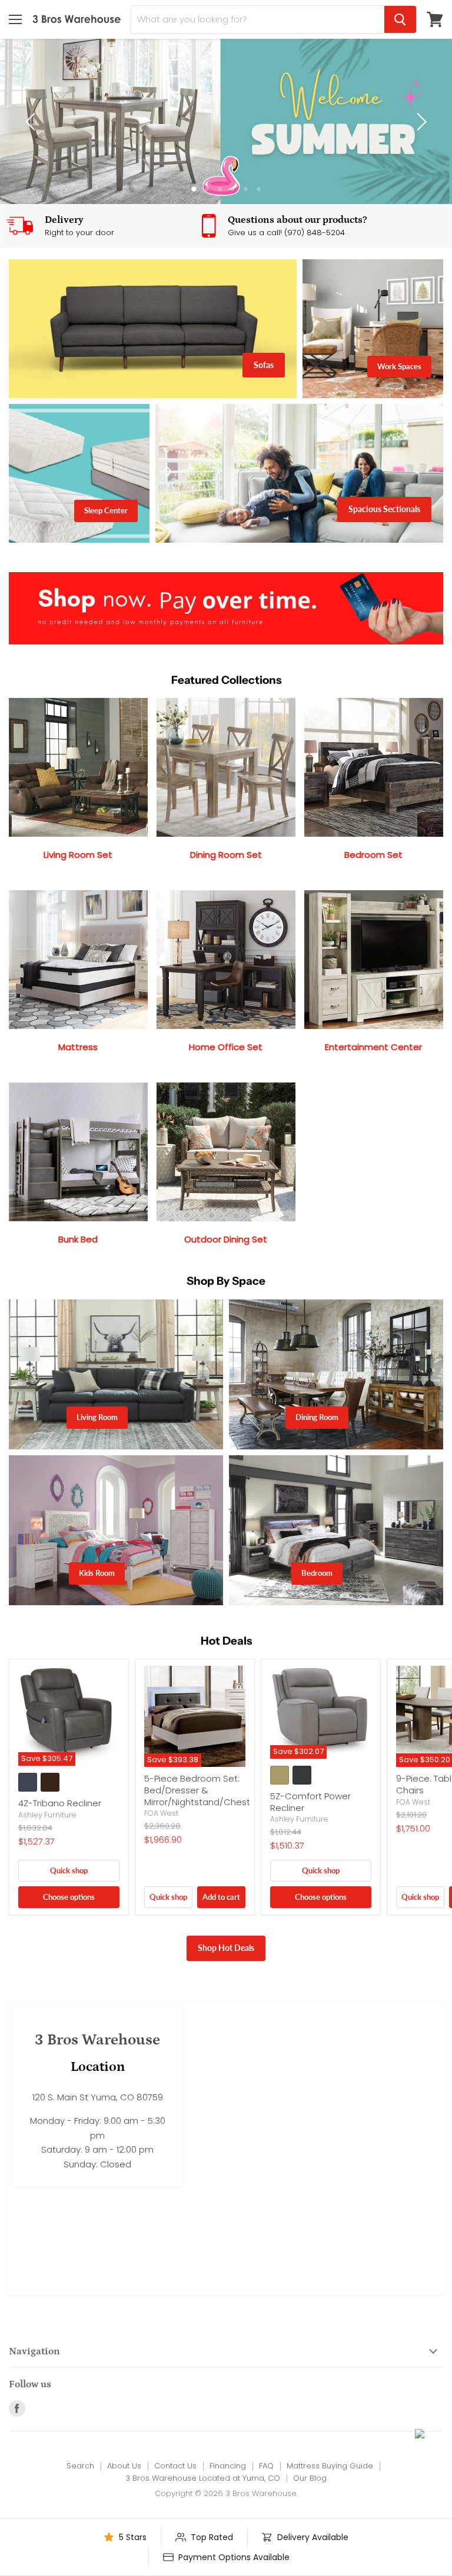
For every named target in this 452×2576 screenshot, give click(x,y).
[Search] (400, 19)
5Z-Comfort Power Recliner (310, 1802)
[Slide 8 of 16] (226, 121)
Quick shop (69, 1870)
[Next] (420, 122)
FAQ (266, 2466)
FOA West (161, 1813)
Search (80, 2466)
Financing (228, 2466)
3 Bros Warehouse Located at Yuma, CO (203, 2478)
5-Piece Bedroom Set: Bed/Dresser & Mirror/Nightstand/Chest (197, 1790)
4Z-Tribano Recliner (60, 1803)
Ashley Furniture (47, 1815)
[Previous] (32, 122)
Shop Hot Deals (226, 1948)
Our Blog (310, 2478)
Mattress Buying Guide (330, 2466)
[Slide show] (226, 121)
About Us (124, 2466)
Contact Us (175, 2466)
